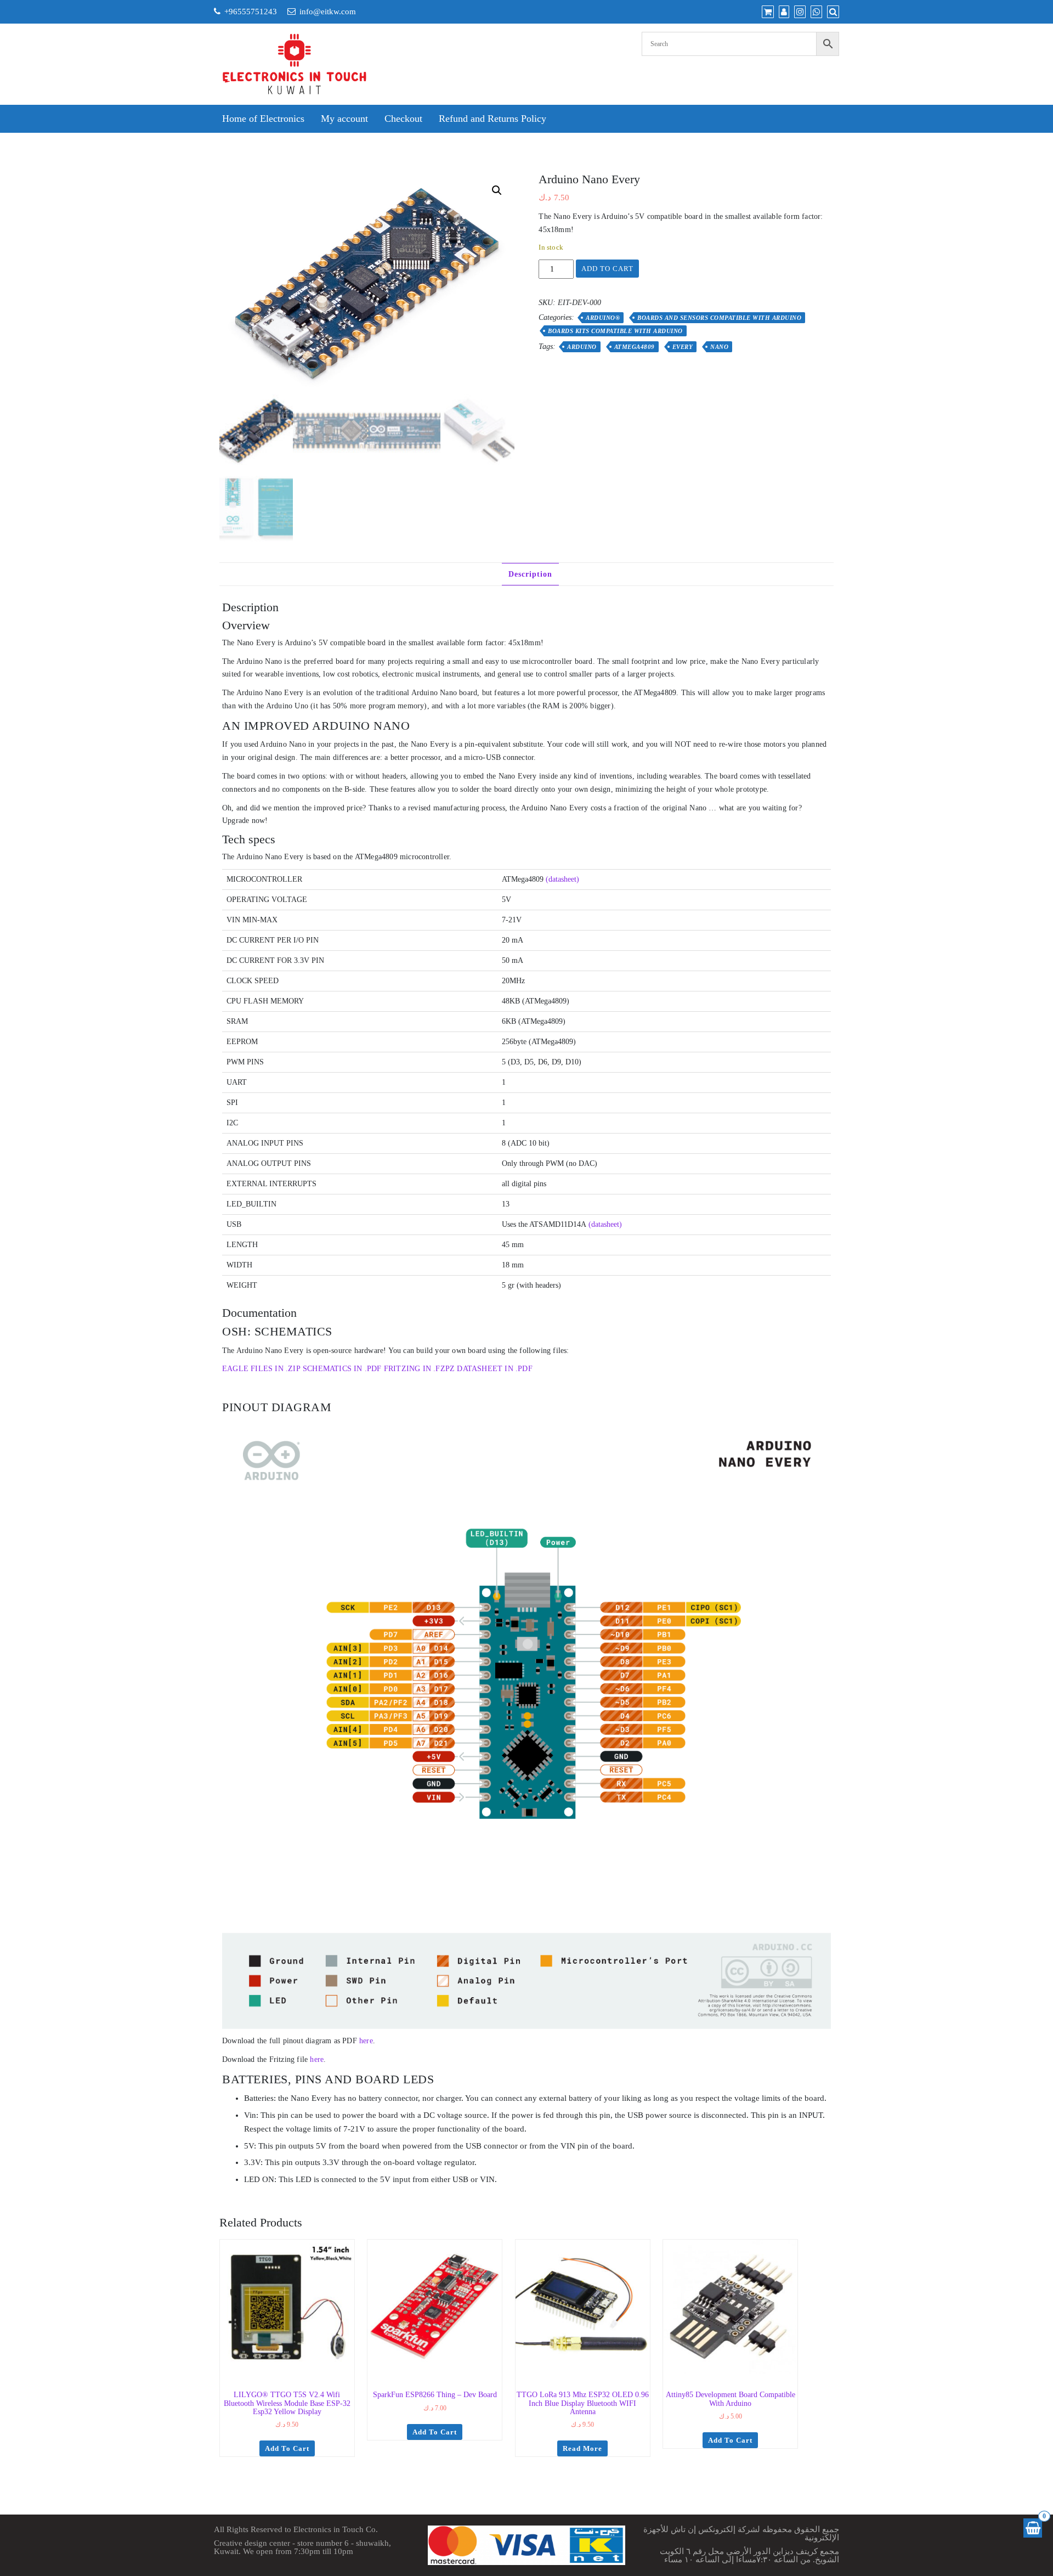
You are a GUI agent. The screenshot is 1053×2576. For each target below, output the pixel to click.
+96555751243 (251, 12)
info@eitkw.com (328, 12)
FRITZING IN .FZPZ (419, 1369)
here (366, 2041)
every (683, 347)
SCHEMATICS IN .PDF (342, 1369)
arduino (582, 347)
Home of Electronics (263, 119)
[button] (497, 190)
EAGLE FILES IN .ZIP (261, 1369)
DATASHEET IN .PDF (494, 1369)
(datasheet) (562, 879)
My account (344, 119)
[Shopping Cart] (1033, 2528)
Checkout (403, 119)
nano (719, 347)
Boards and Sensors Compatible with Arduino (719, 318)
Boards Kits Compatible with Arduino (615, 331)
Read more (582, 2448)
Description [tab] (530, 574)
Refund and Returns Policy (492, 119)
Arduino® (603, 318)
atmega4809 (635, 347)
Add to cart (607, 269)
